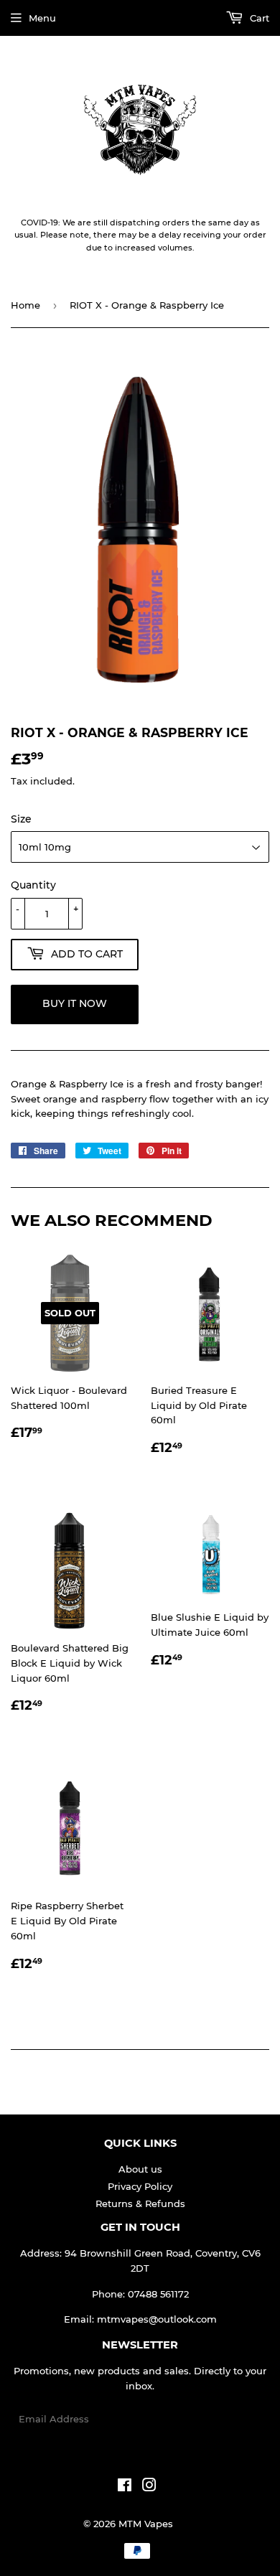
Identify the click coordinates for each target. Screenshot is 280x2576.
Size (21, 819)
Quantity (33, 885)
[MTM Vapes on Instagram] (149, 2487)
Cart (258, 18)
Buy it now (75, 1003)
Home (25, 305)
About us (140, 2169)
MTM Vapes (146, 2524)
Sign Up (242, 2419)
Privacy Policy (140, 2186)
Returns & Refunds (140, 2203)
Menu (42, 18)
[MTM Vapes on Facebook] (125, 2487)
